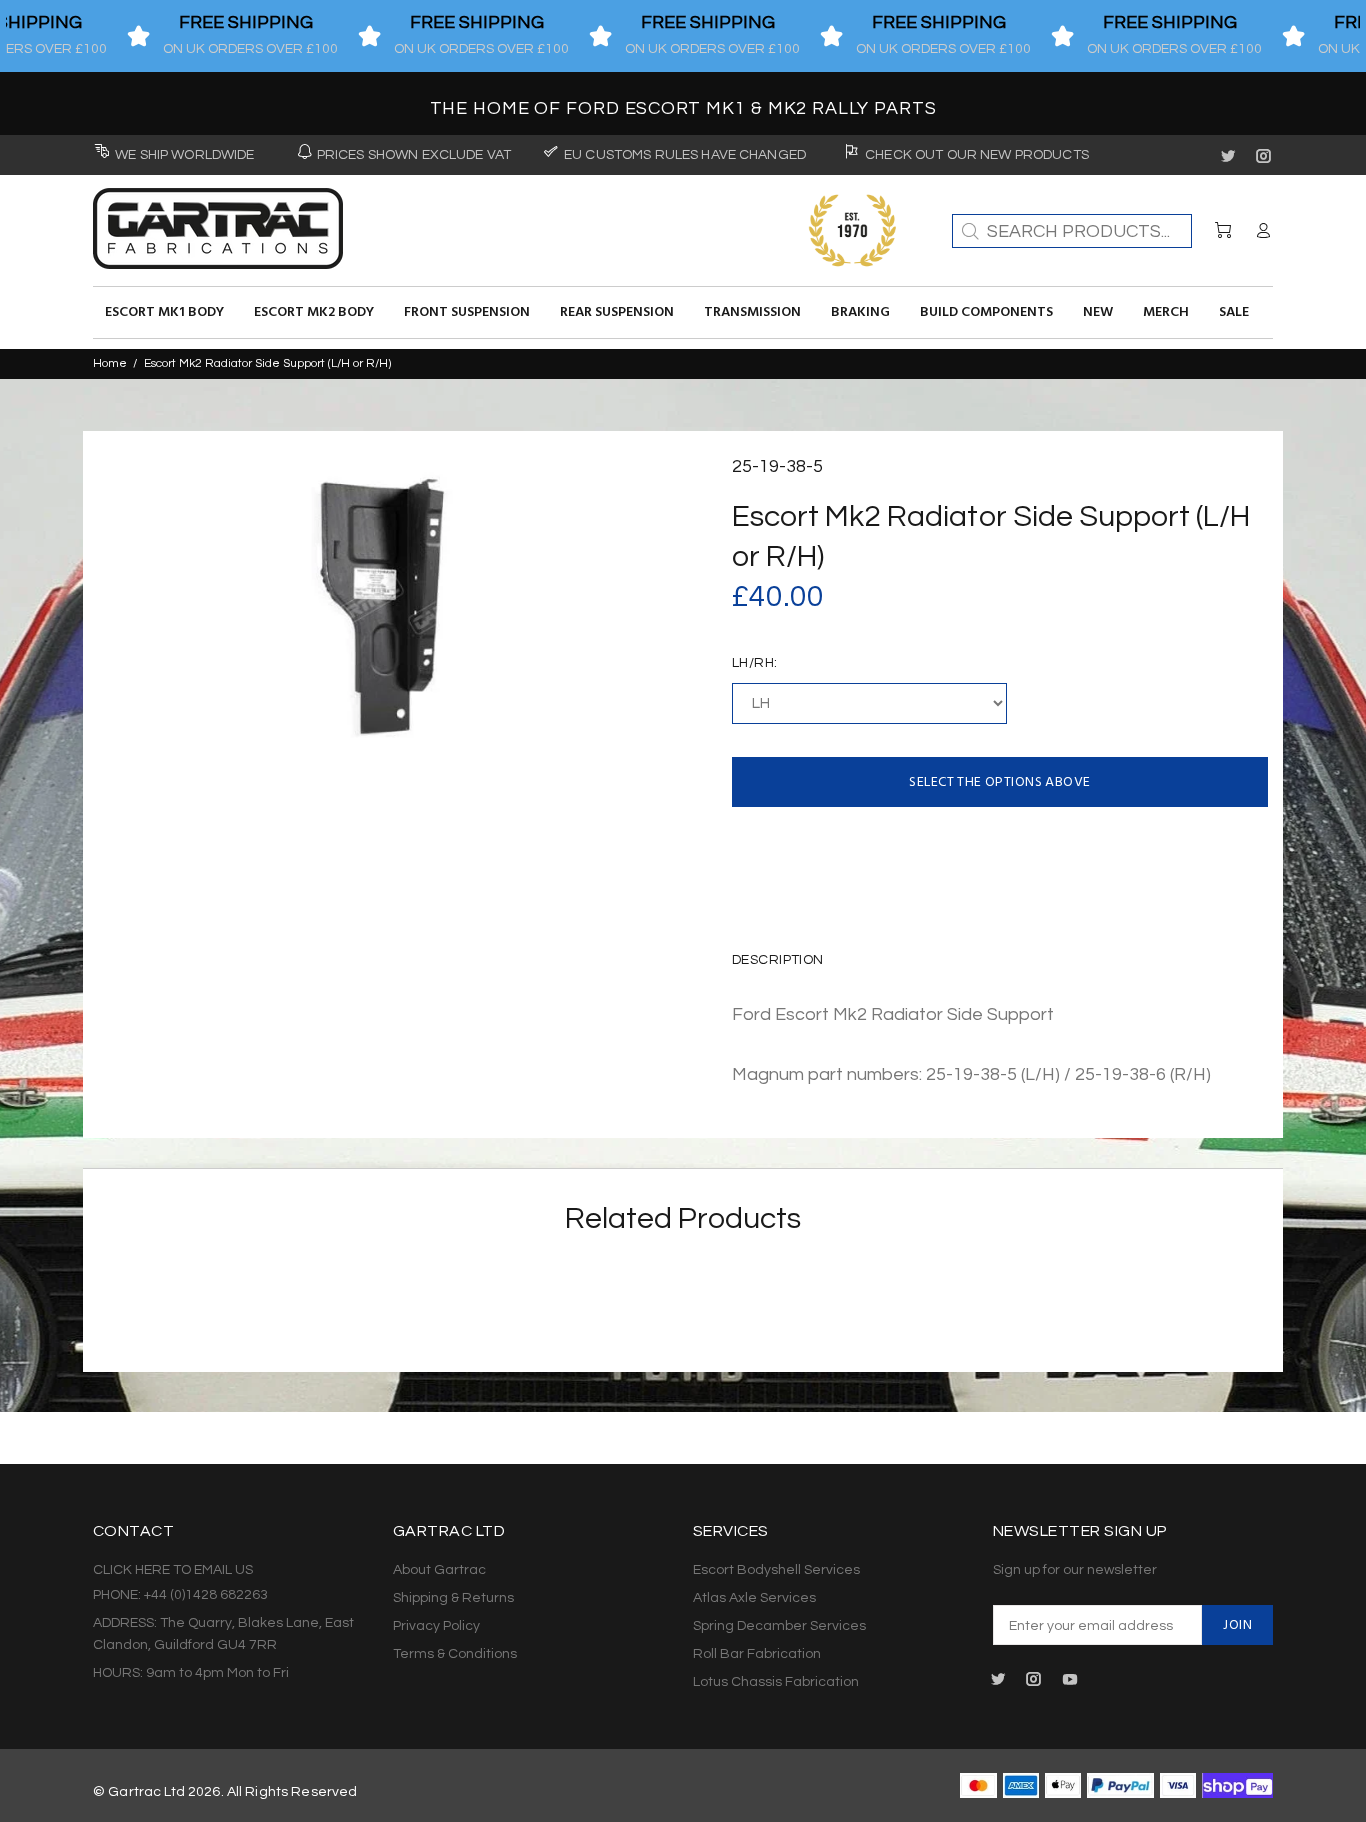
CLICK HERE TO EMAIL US (173, 1570)
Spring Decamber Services (779, 1626)
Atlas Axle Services (754, 1598)
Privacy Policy (436, 1626)
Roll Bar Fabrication (757, 1654)
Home (110, 363)
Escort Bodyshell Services (776, 1570)
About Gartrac (439, 1570)
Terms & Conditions (455, 1654)
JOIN (1237, 1625)
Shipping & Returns (453, 1598)
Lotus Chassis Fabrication (776, 1682)
